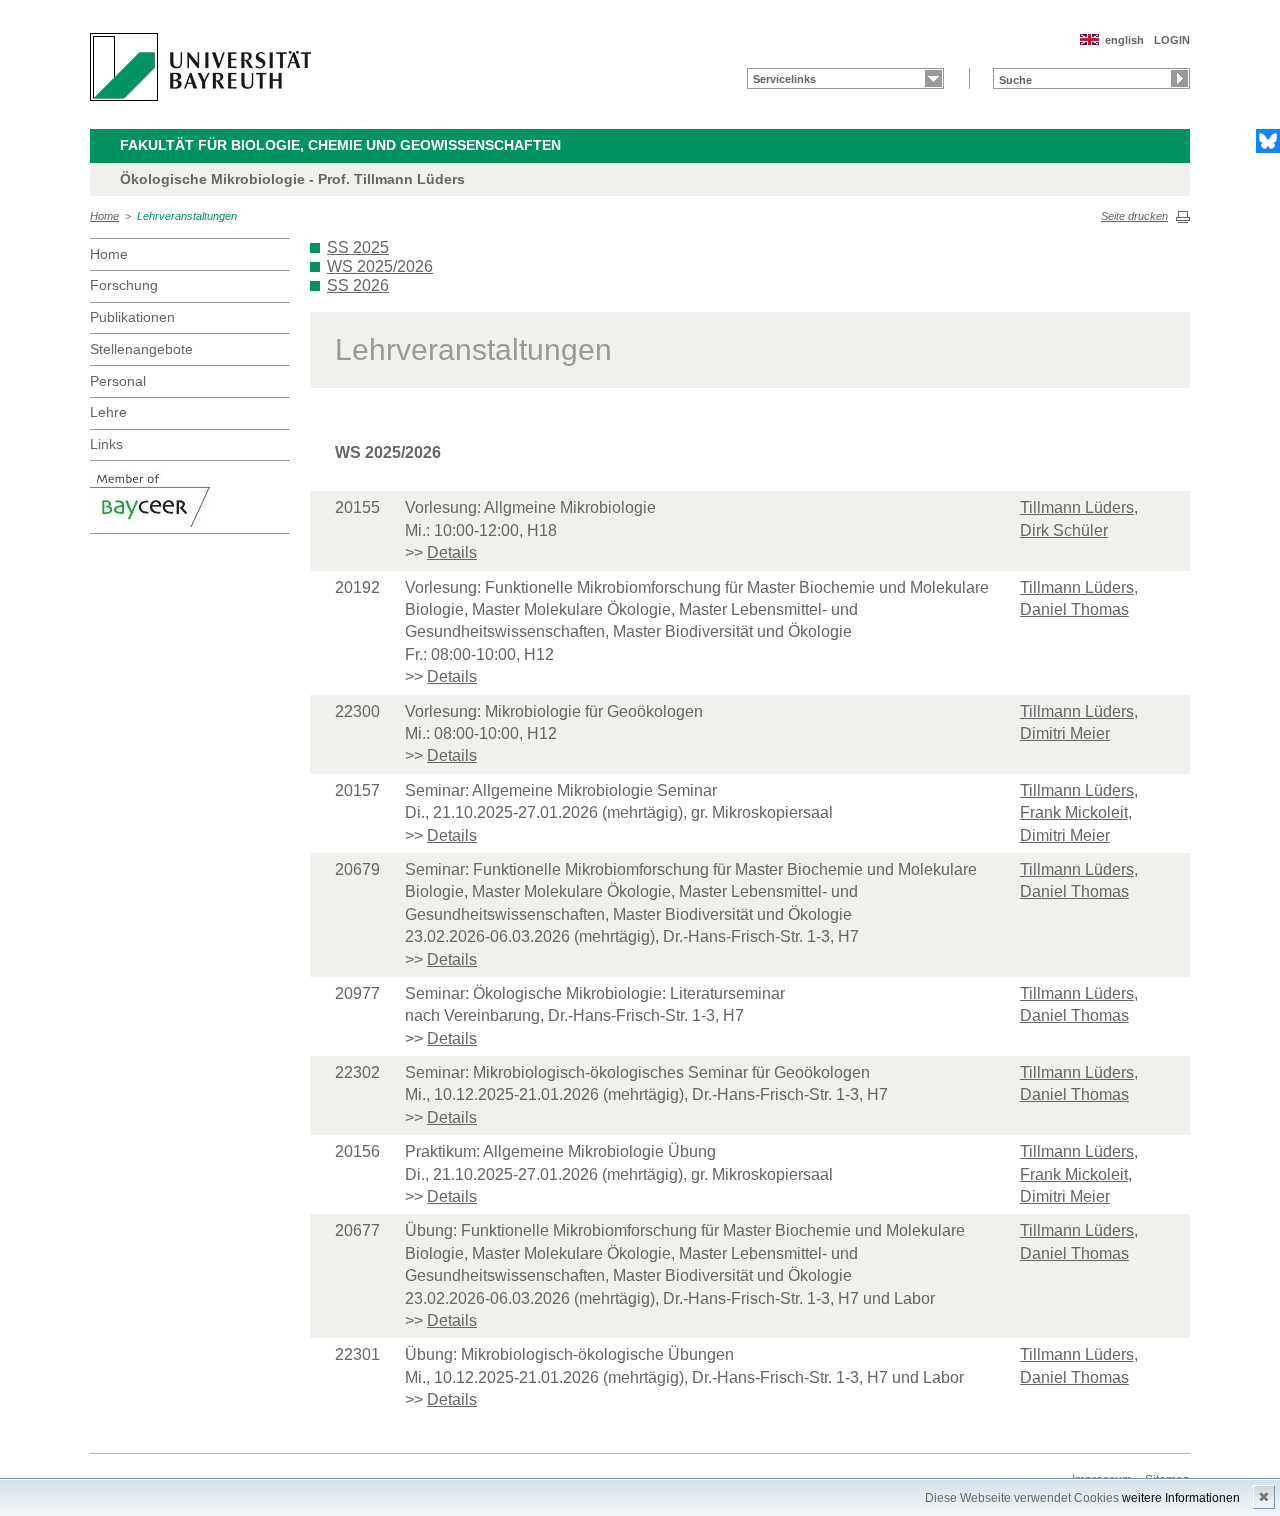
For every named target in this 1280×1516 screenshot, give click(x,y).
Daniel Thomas (1074, 609)
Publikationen (132, 317)
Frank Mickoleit (1074, 812)
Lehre (108, 412)
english (1124, 40)
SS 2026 (358, 285)
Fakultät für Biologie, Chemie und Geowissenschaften (340, 145)
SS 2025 (358, 247)
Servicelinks (784, 79)
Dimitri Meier (1065, 733)
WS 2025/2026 (380, 266)
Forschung (124, 285)
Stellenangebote (141, 349)
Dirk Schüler (1064, 530)
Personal (118, 381)
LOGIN (1172, 40)
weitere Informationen (1181, 1498)
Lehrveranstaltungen (187, 216)
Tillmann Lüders (1077, 507)
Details (452, 552)
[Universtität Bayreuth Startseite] (200, 67)
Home (104, 216)
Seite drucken (1134, 216)
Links (106, 444)
